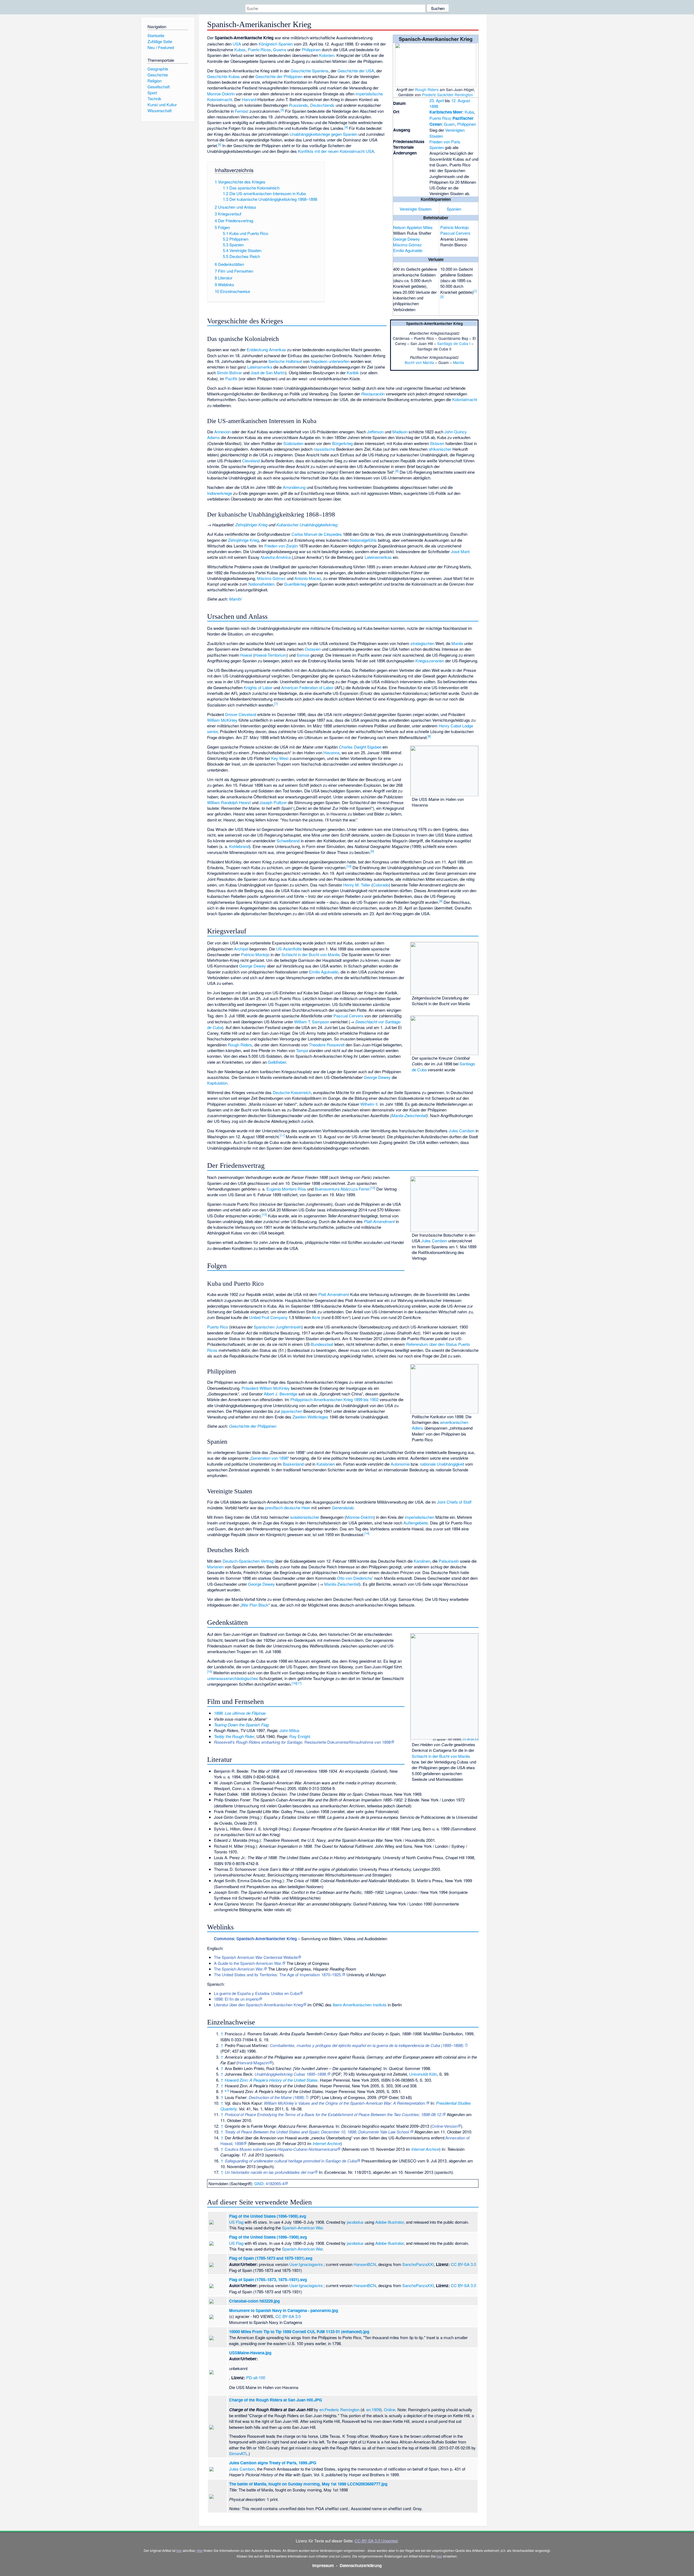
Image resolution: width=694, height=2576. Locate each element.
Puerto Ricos (259, 49)
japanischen (292, 1411)
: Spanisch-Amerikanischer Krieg (255, 1939)
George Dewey (407, 239)
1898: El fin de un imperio (236, 1999)
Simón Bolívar (229, 373)
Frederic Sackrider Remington (448, 95)
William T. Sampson (312, 1022)
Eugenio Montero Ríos (286, 1189)
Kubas (240, 49)
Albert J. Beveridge (281, 1394)
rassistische (324, 449)
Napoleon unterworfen (330, 361)
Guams (280, 49)
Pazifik (231, 378)
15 (210, 1671)
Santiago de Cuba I (454, 343)
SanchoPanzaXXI (418, 2264)
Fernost (242, 111)
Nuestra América (276, 557)
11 (282, 1135)
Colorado (381, 885)
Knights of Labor (258, 687)
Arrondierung (294, 487)
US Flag (236, 2222)
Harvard (249, 99)
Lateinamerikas (378, 557)
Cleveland (251, 461)
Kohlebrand (239, 846)
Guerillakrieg (295, 584)
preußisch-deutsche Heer (288, 1508)
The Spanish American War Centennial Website (256, 1957)
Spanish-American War (302, 2228)
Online (390, 2409)
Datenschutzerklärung (361, 2565)
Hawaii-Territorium (271, 655)
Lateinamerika (260, 367)
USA (237, 44)
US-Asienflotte (289, 949)
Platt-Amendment (379, 1221)
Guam (449, 124)
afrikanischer (440, 449)
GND (259, 2183)
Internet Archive (327, 2143)
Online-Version (444, 2126)
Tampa (302, 1050)
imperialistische (369, 94)
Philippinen (467, 124)
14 (367, 1533)
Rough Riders (427, 89)
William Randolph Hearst (229, 802)
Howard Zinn (236, 2080)
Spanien (437, 147)
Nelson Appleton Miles (413, 227)
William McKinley (222, 720)
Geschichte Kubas (224, 76)
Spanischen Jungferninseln (278, 1327)
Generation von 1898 (269, 1458)
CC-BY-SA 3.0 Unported (376, 2541)
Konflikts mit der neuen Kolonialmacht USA (336, 151)
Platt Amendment (334, 1294)
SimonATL (238, 2453)
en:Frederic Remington (339, 2409)
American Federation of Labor (307, 687)
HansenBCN (365, 2264)
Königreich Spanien (276, 44)
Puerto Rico (440, 118)
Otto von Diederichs (355, 1578)
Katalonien (326, 1464)
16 (294, 1683)
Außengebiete (416, 1523)
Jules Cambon (462, 1131)
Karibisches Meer (446, 112)
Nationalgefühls (363, 540)
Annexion (222, 432)
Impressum (323, 2565)
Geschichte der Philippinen (279, 76)
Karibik (353, 373)
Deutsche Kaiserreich (292, 1092)
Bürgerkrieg (342, 443)
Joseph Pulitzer (273, 802)
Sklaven (437, 443)
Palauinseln (449, 1561)
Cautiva (281, 2149)
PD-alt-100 (256, 2377)
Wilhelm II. (370, 1104)
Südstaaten (293, 443)
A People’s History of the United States (284, 2080)
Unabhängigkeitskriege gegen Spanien (323, 134)
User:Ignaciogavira (306, 2264)
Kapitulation (217, 1083)
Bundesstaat (322, 1344)
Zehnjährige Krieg (243, 540)
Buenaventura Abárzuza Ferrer (342, 1189)
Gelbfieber (277, 1062)
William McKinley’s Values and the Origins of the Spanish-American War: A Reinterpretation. (345, 2103)
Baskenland (293, 1464)
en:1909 (373, 2409)
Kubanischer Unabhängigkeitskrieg (307, 525)
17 (299, 1683)
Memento (258, 2143)
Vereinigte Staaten (416, 209)
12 (373, 1188)
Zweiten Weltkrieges (310, 1417)
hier (179, 2550)
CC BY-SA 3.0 (470, 1739)
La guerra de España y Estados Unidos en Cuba (257, 1993)
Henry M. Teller (357, 885)
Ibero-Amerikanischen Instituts (360, 2005)
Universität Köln (423, 2074)
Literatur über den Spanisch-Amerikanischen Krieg (258, 2005)
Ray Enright (300, 1736)
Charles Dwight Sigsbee (360, 747)
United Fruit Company (268, 1317)
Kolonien (327, 55)
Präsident (250, 1388)
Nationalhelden (261, 584)
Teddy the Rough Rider (234, 1736)
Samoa (303, 655)
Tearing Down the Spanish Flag (241, 1725)
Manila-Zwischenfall (409, 1115)
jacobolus (355, 2222)
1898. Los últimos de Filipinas (240, 1713)
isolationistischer (305, 1517)
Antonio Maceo (308, 578)
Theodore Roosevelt (327, 1045)
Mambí (235, 599)
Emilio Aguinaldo (408, 250)
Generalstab (343, 1508)
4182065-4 (275, 2183)
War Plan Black (255, 1605)
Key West (280, 758)
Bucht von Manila (419, 362)
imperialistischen (420, 1517)
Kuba (469, 112)
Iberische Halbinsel (285, 361)
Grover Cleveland (241, 714)
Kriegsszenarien (430, 661)
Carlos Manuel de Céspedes (317, 534)
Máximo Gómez (407, 245)
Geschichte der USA (356, 71)
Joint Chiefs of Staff (454, 1502)
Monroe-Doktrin (221, 94)
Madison (400, 432)
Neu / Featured (161, 47)
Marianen (215, 1567)
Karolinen (422, 1561)
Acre (316, 1317)
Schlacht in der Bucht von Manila (310, 954)
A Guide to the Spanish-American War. (248, 1963)
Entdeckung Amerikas (266, 349)
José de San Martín (268, 373)
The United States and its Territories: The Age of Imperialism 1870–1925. (278, 1974)
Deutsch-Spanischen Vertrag (248, 1561)
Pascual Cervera (455, 233)
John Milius (290, 1730)
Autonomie (400, 1464)
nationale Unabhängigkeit (442, 1464)
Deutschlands (322, 105)
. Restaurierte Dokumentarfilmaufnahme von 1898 (302, 1742)
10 (349, 866)
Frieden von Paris (445, 142)
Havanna (331, 752)
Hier (200, 2550)
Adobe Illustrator (389, 2222)
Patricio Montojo (454, 227)
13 (264, 1214)
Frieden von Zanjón (281, 546)
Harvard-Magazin (253, 2063)
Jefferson (375, 432)
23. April (437, 100)
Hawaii (246, 655)
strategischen (422, 643)
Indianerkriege (220, 493)
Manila (459, 362)
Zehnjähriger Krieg (251, 525)
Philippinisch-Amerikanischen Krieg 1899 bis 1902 (334, 1399)
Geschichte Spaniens (310, 71)
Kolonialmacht (220, 99)
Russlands (298, 105)
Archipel (241, 949)
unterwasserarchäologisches (233, 1678)
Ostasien (313, 649)
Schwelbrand (288, 841)
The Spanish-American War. (239, 1969)
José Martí (460, 551)
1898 (434, 106)
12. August (461, 100)
